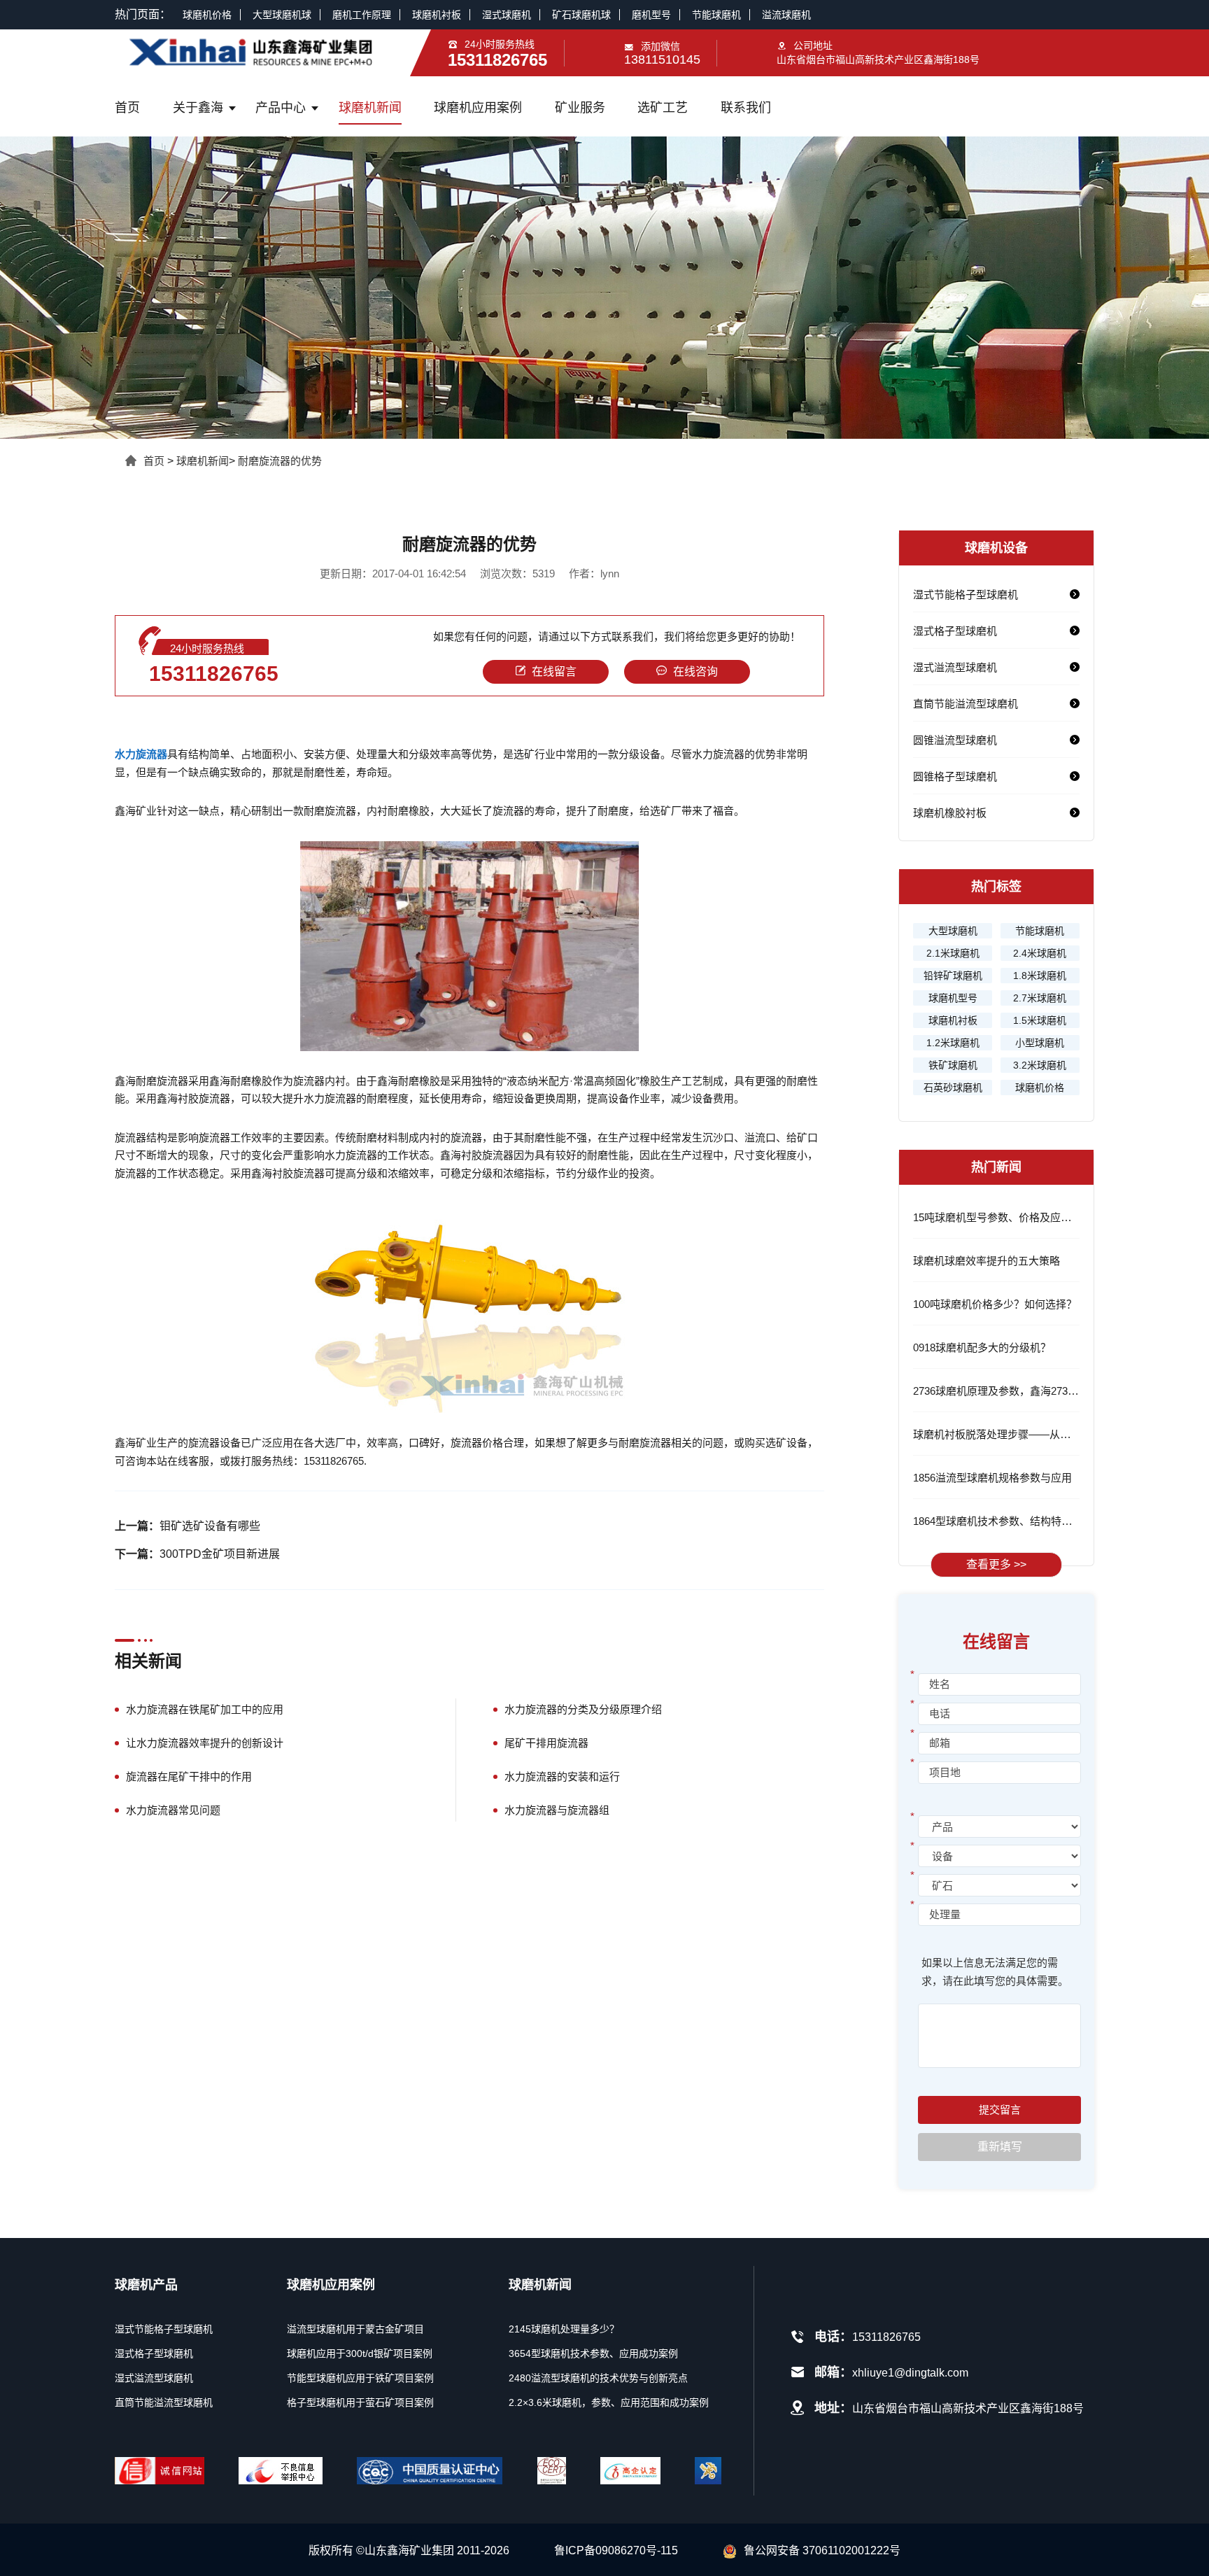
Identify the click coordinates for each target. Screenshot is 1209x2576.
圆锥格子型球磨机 (955, 776)
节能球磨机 (716, 15)
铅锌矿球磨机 (953, 976)
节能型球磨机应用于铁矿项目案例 (360, 2378)
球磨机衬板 (437, 15)
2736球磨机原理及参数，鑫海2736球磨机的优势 (1025, 1391)
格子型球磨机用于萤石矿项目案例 (360, 2402)
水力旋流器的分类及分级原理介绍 (583, 1709)
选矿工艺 (663, 108)
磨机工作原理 (362, 15)
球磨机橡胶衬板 (950, 813)
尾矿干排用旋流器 (546, 1743)
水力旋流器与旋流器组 (557, 1810)
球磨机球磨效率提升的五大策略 (987, 1261)
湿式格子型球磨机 (955, 631)
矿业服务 (580, 108)
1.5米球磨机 (1040, 1020)
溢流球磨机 (786, 15)
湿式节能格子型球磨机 (966, 594)
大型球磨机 (953, 931)
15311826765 (214, 674)
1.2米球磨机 (953, 1043)
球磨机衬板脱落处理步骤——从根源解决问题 (1018, 1434)
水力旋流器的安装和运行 (562, 1776)
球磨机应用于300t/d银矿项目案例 (360, 2353)
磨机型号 (651, 15)
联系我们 (746, 108)
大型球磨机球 (282, 15)
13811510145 (662, 59)
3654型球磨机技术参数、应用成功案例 (593, 2353)
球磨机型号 (953, 998)
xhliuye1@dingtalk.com (910, 2373)
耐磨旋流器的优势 (280, 461)
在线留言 (554, 671)
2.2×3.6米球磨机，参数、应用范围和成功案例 (609, 2402)
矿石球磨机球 (581, 15)
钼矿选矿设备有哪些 (210, 1526)
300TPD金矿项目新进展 (220, 1554)
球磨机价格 (207, 15)
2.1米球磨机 (953, 953)
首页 (127, 108)
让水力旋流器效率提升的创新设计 (205, 1743)
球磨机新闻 (370, 108)
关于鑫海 (198, 108)
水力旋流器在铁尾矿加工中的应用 (205, 1709)
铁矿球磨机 (953, 1065)
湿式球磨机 (507, 15)
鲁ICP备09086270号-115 (616, 2550)
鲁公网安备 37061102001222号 (822, 2550)
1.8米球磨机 (1040, 976)
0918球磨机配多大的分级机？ (982, 1347)
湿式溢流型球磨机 (955, 667)
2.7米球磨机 (1040, 998)
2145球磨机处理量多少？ (564, 2329)
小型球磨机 (1040, 1043)
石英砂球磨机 (953, 1088)
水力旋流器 (141, 754)
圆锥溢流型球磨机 (955, 740)
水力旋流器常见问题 (173, 1810)
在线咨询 (695, 671)
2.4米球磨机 (1040, 953)
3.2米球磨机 (1040, 1065)
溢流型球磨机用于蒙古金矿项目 (355, 2329)
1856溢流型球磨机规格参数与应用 (992, 1478)
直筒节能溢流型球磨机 (966, 704)
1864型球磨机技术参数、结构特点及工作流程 (1019, 1521)
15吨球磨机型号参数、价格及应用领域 (1003, 1217)
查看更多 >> (996, 1564)
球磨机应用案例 (478, 108)
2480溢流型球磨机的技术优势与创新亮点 (598, 2378)
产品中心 (281, 108)
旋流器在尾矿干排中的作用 (189, 1776)
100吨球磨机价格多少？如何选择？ (995, 1304)
